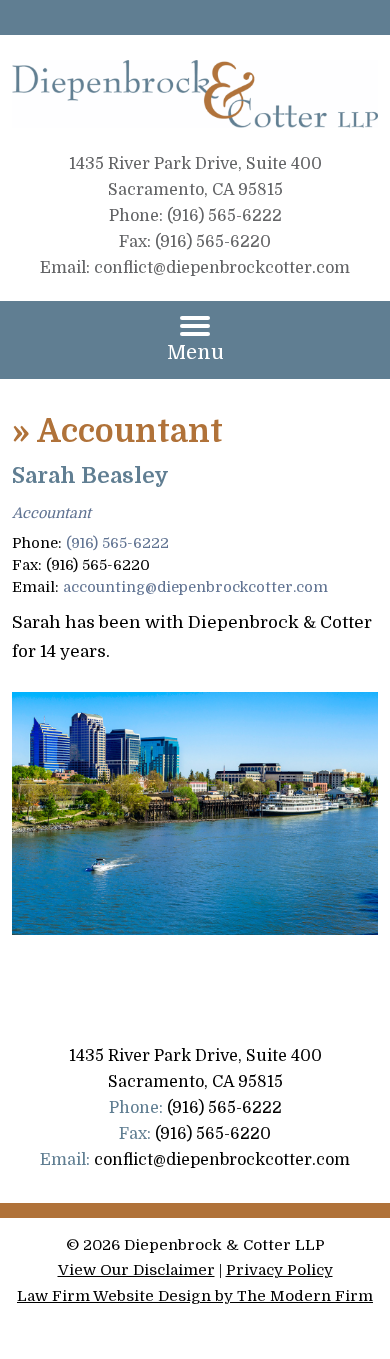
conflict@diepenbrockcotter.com (222, 268)
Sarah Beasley (90, 475)
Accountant (51, 513)
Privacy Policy (279, 1270)
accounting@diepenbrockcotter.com (195, 587)
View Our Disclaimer (136, 1270)
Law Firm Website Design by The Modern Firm (195, 1296)
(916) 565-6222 (117, 543)
